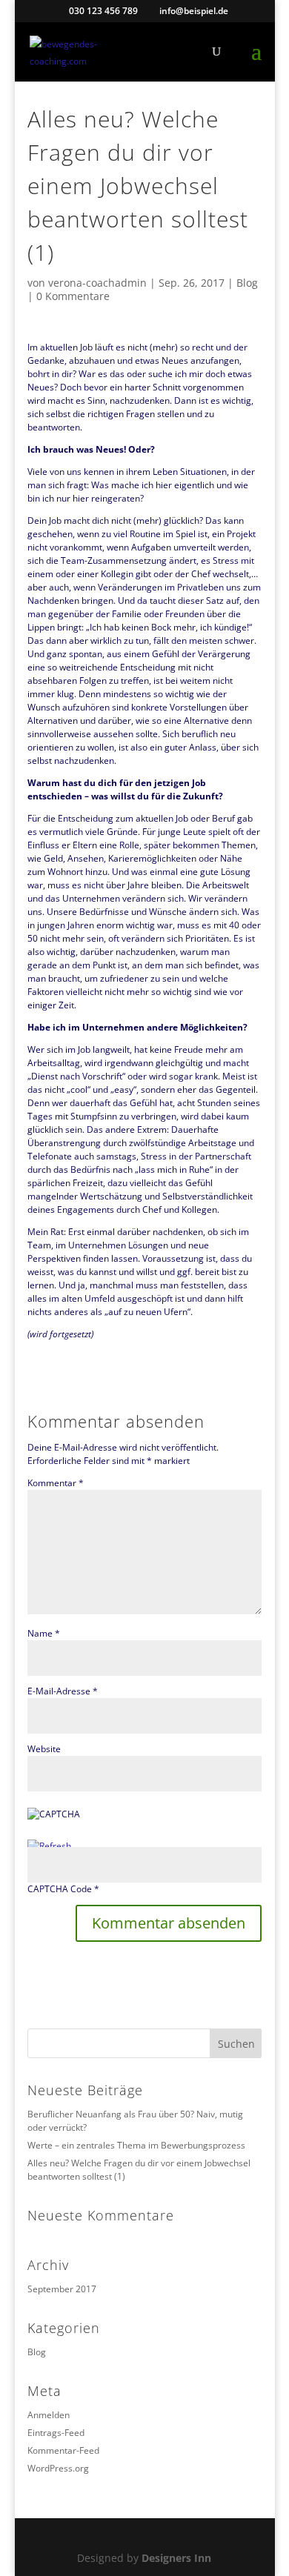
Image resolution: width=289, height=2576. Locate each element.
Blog (247, 283)
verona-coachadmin (97, 283)
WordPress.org (58, 2468)
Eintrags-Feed (56, 2433)
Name (44, 1633)
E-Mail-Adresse (63, 1691)
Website (44, 1749)
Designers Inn (176, 2558)
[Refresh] (49, 1846)
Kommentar (56, 1483)
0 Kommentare (73, 296)
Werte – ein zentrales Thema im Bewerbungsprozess (136, 2145)
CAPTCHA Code (60, 1889)
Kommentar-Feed (63, 2450)
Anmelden (49, 2415)
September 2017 (62, 2289)
